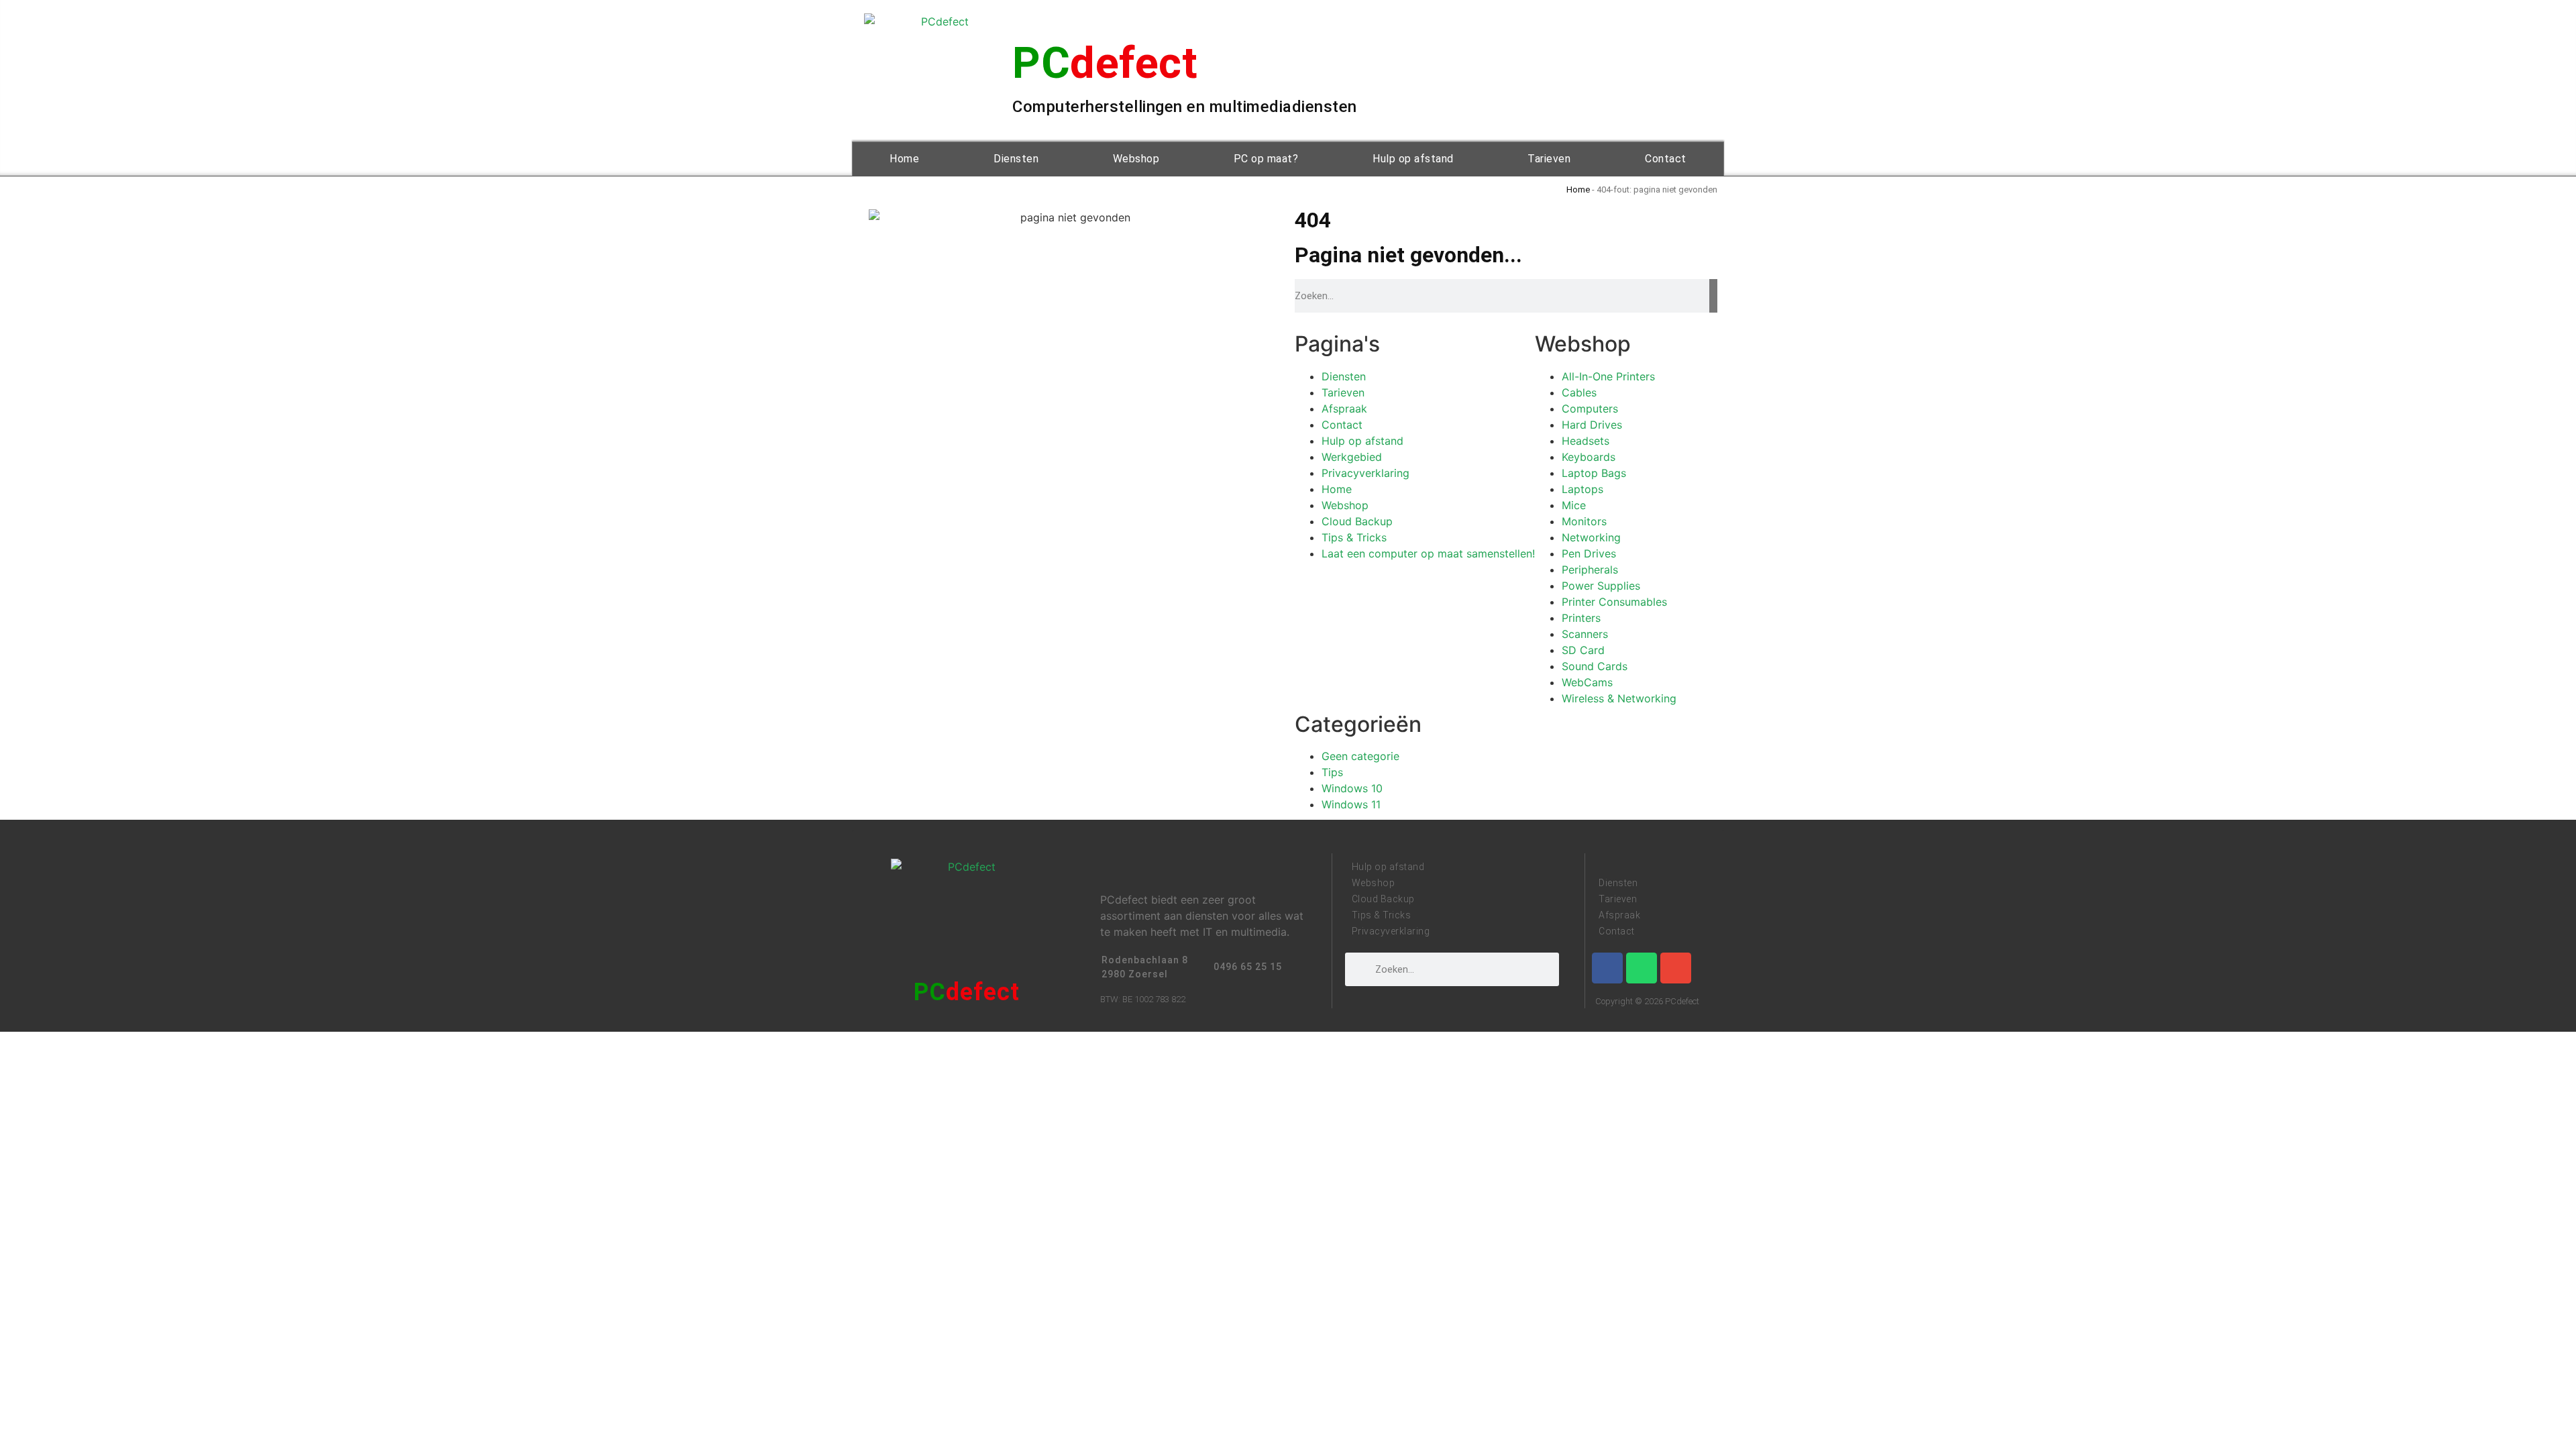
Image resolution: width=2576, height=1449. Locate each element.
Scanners (1585, 634)
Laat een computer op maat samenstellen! (1428, 553)
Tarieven (1549, 159)
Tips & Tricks (1354, 537)
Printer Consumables (1614, 602)
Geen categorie (1360, 756)
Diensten (1016, 159)
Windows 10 (1352, 788)
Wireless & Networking (1619, 698)
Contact (1666, 159)
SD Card (1583, 650)
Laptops (1582, 489)
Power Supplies (1601, 586)
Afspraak (1344, 409)
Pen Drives (1589, 553)
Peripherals (1590, 570)
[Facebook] (1607, 968)
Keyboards (1589, 457)
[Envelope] (1676, 968)
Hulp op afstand (1413, 159)
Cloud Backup (1357, 521)
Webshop (1136, 159)
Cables (1579, 392)
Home (904, 159)
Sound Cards (1595, 666)
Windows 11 (1351, 804)
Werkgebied (1352, 457)
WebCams (1587, 682)
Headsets (1586, 441)
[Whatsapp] (1642, 968)
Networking (1591, 537)
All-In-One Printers (1608, 376)
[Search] (1713, 296)
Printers (1581, 618)
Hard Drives (1592, 425)
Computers (1590, 409)
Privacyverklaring (1365, 473)
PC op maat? (1266, 159)
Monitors (1584, 521)
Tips (1332, 772)
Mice (1574, 505)
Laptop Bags (1594, 473)
